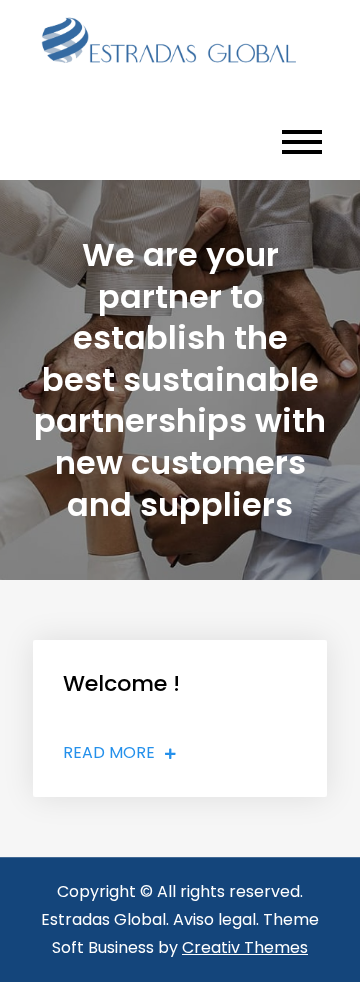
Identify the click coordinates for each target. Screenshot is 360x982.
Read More (109, 752)
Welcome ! (121, 683)
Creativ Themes (245, 947)
